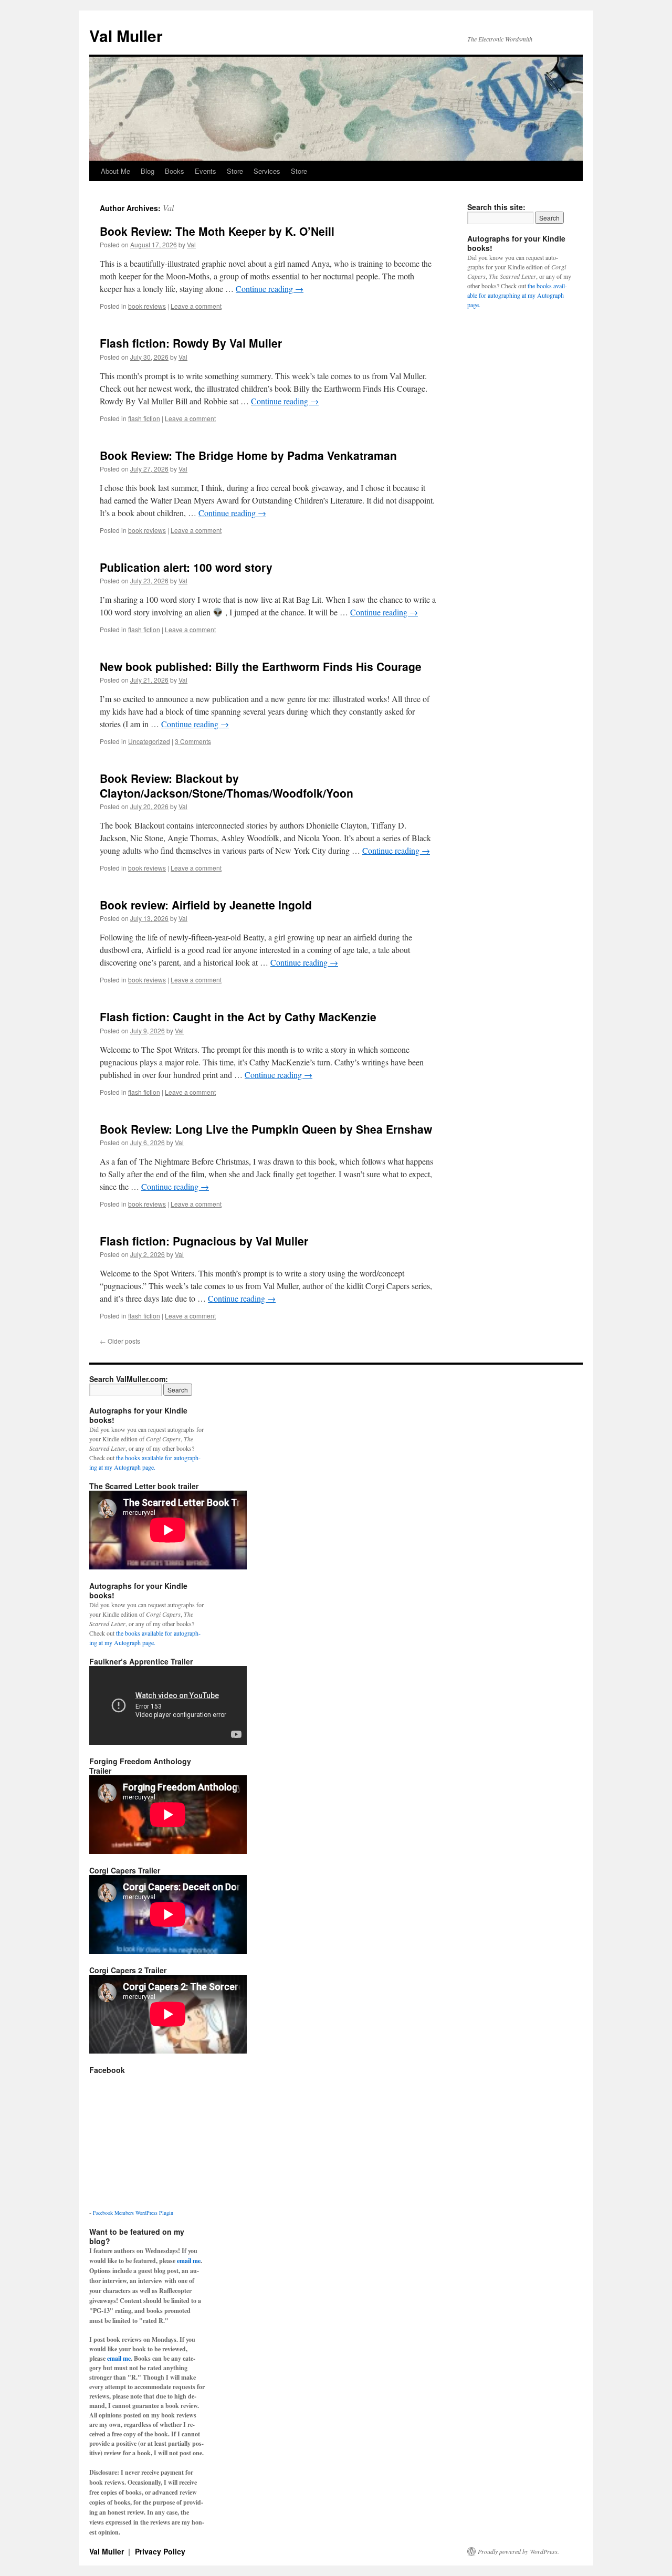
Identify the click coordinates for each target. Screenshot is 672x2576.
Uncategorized (149, 741)
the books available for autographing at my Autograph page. (517, 295)
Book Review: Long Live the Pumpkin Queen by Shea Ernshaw (266, 1129)
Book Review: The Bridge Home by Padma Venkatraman (248, 455)
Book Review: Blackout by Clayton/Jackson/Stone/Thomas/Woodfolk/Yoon (227, 785)
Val (168, 208)
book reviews (147, 306)
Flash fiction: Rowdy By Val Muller (191, 343)
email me (189, 2261)
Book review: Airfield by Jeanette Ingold (206, 905)
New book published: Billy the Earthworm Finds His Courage (261, 666)
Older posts (120, 1341)
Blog (148, 171)
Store (235, 171)
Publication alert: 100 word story (186, 567)
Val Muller (126, 35)
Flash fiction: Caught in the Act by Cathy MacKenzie (238, 1017)
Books (175, 171)
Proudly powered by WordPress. (518, 2551)
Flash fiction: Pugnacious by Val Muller (204, 1241)
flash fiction (144, 418)
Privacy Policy (160, 2551)
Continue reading (270, 289)
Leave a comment (196, 306)
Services (267, 171)
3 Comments (193, 741)
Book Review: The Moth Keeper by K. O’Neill (217, 231)
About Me (115, 171)
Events (206, 171)
